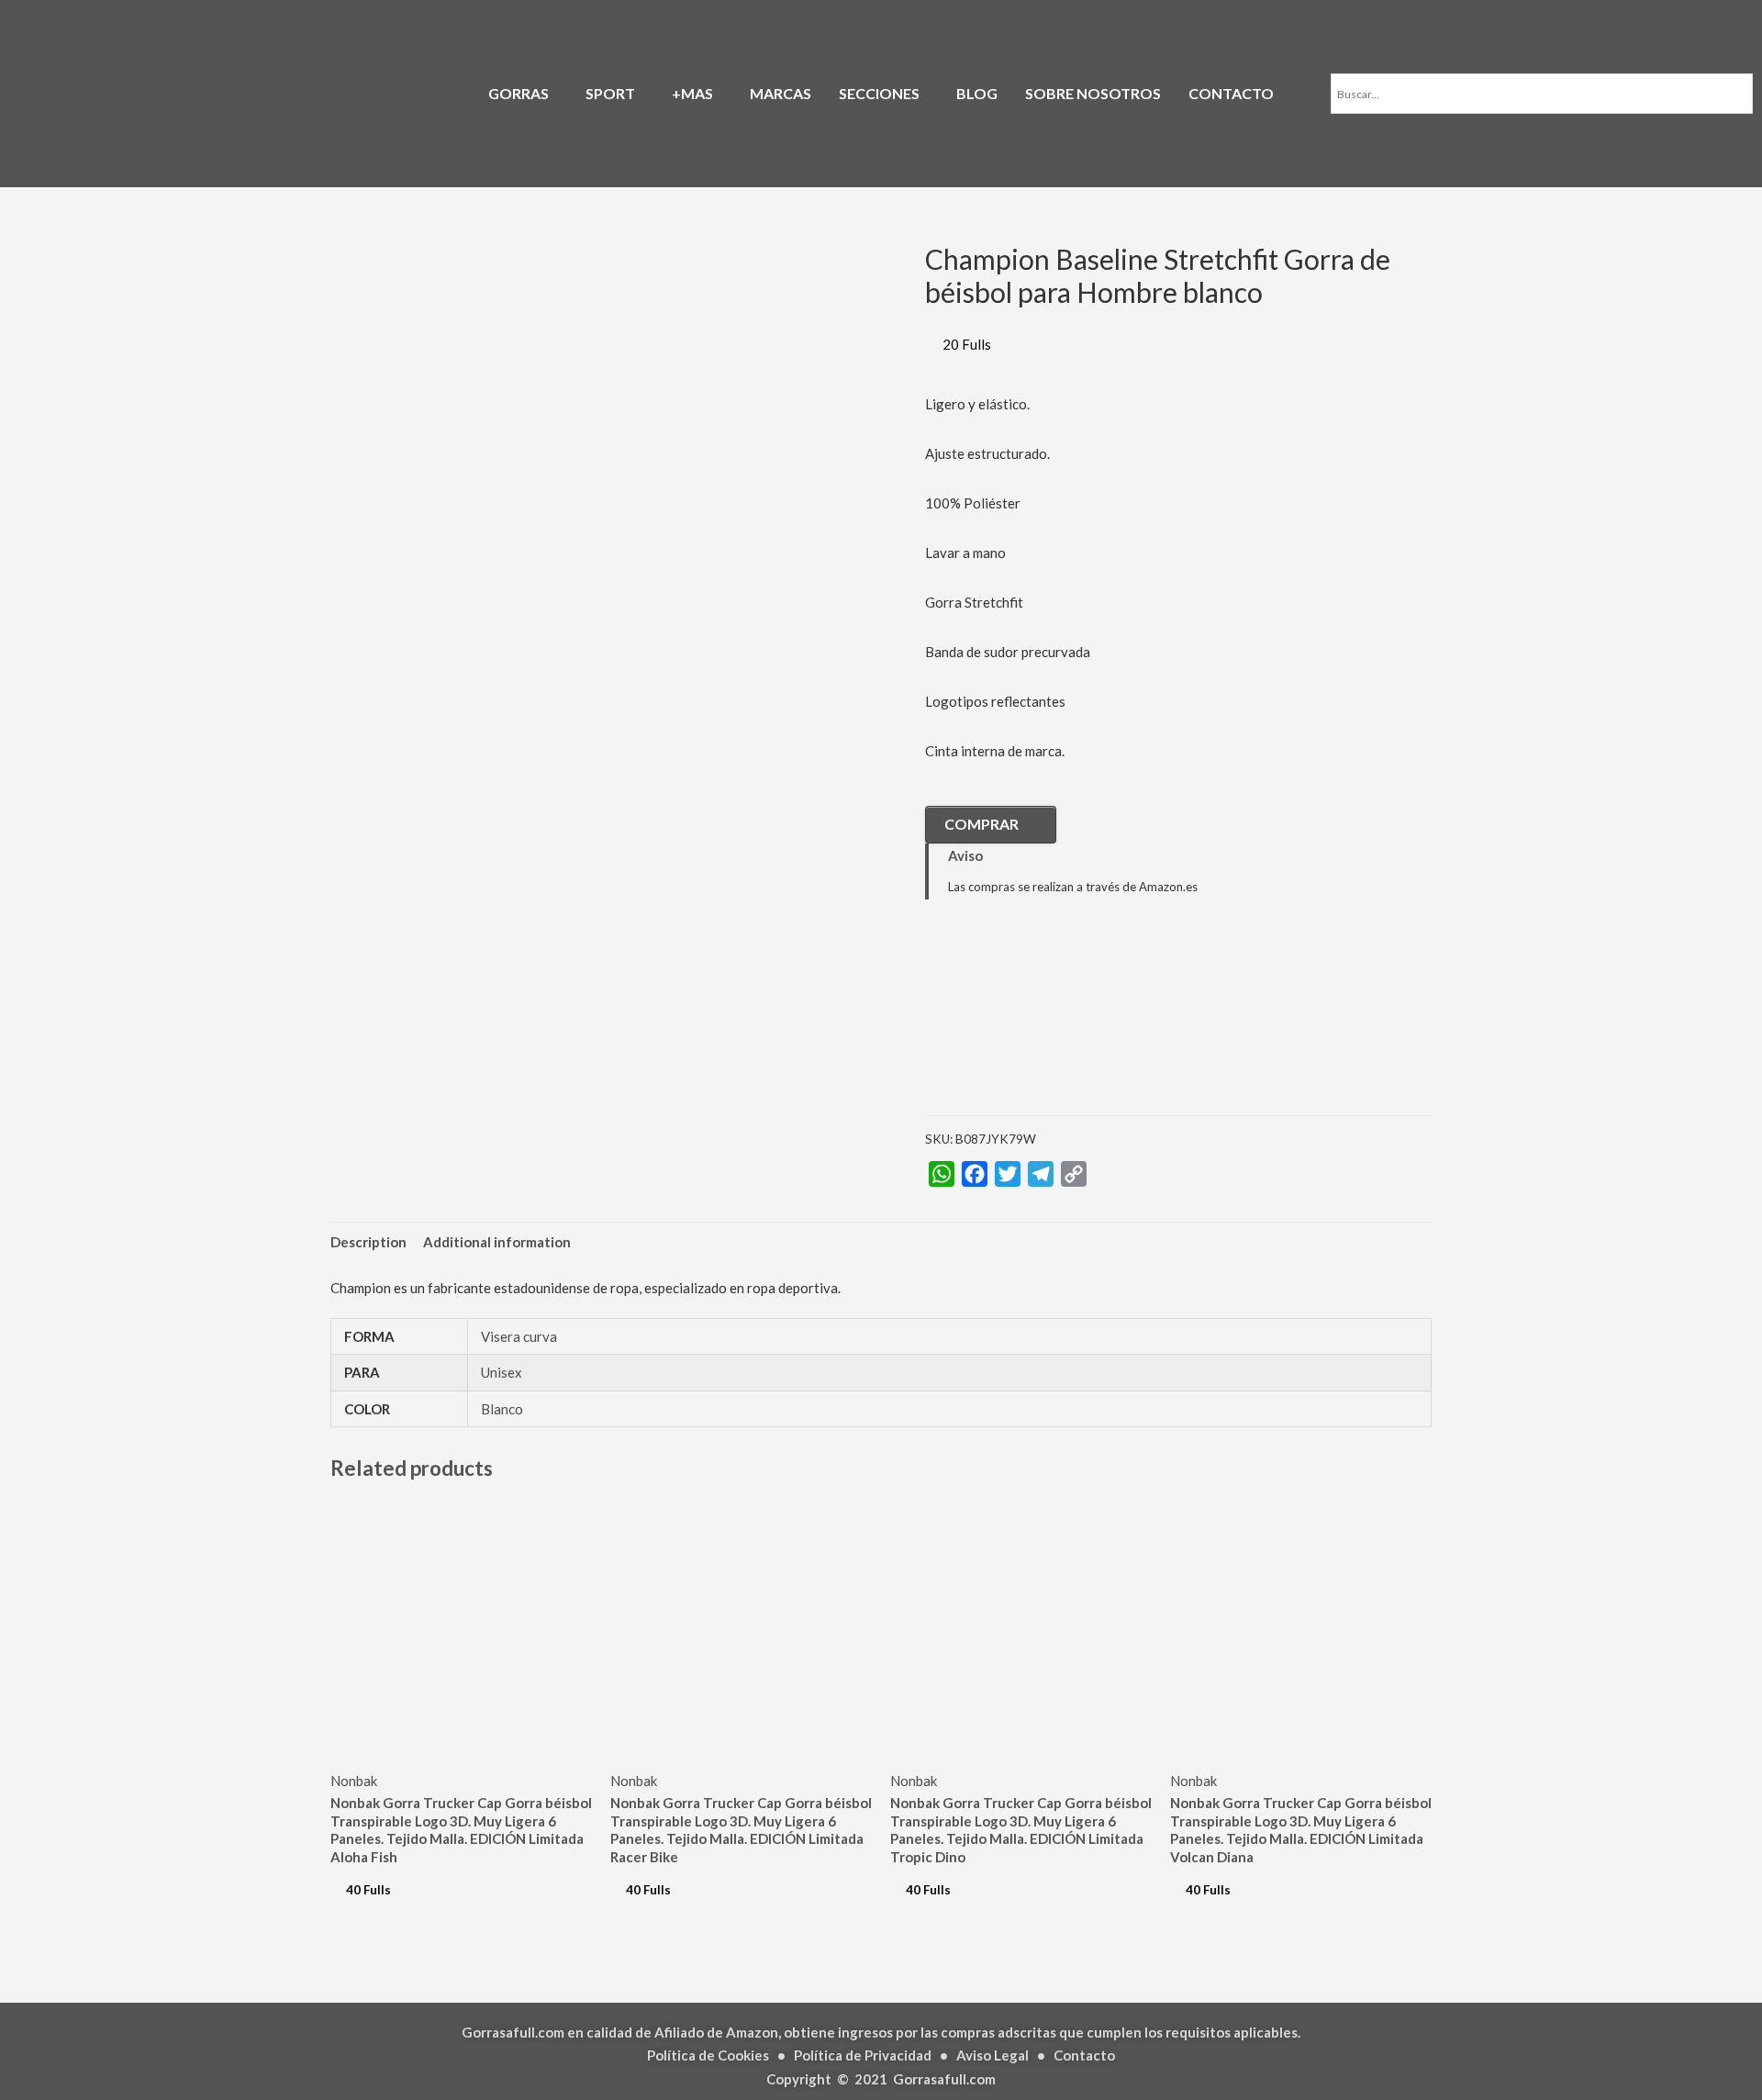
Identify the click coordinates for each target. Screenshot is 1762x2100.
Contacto (1084, 2055)
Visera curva (519, 1336)
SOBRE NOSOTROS (1093, 93)
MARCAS (781, 93)
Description (368, 1242)
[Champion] (1017, 1021)
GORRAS (519, 93)
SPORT (610, 93)
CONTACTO (1231, 93)
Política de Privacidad (863, 2055)
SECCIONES (879, 93)
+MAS (692, 93)
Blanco (502, 1409)
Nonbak (354, 1781)
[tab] (368, 1242)
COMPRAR (981, 824)
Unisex (502, 1372)
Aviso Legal (993, 2055)
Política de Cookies (708, 2055)
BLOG (977, 93)
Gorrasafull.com (944, 2079)
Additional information (497, 1242)
